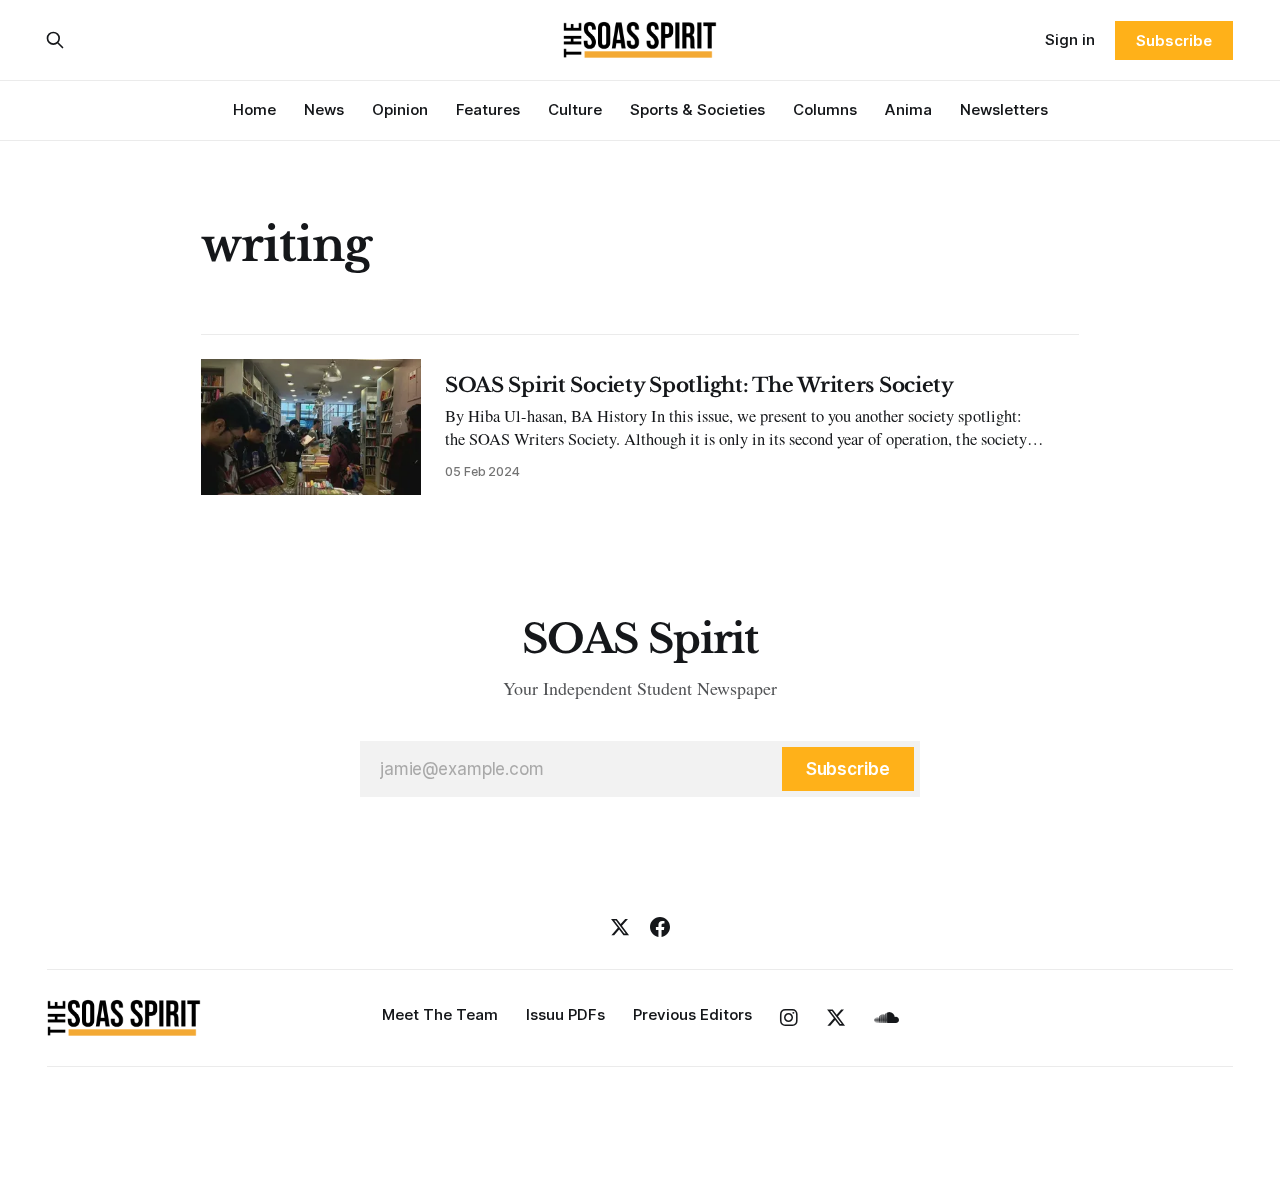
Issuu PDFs (565, 1014)
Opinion (400, 109)
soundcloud (886, 1018)
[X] (620, 927)
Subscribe (1173, 40)
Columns (825, 109)
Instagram (789, 1018)
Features (488, 109)
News (324, 109)
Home (254, 109)
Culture (575, 109)
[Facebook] (660, 927)
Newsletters (1004, 109)
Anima (908, 109)
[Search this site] (55, 40)
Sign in (1070, 39)
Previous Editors (692, 1014)
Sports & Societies (697, 109)
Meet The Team (440, 1014)
